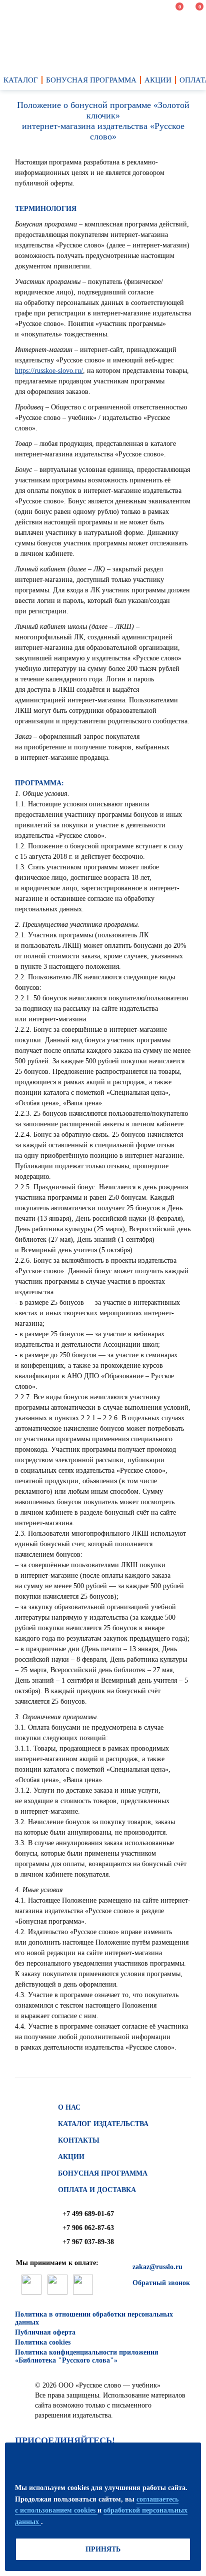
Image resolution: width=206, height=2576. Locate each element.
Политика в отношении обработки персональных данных (94, 2318)
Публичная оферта (45, 2332)
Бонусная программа (103, 2173)
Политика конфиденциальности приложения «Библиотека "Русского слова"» (87, 2356)
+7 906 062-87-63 (88, 2228)
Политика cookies (43, 2342)
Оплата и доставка (97, 2190)
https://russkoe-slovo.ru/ (49, 371)
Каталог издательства (103, 2124)
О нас (69, 2107)
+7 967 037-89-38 (88, 2242)
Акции (71, 2157)
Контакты (79, 2140)
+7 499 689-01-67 (88, 2214)
